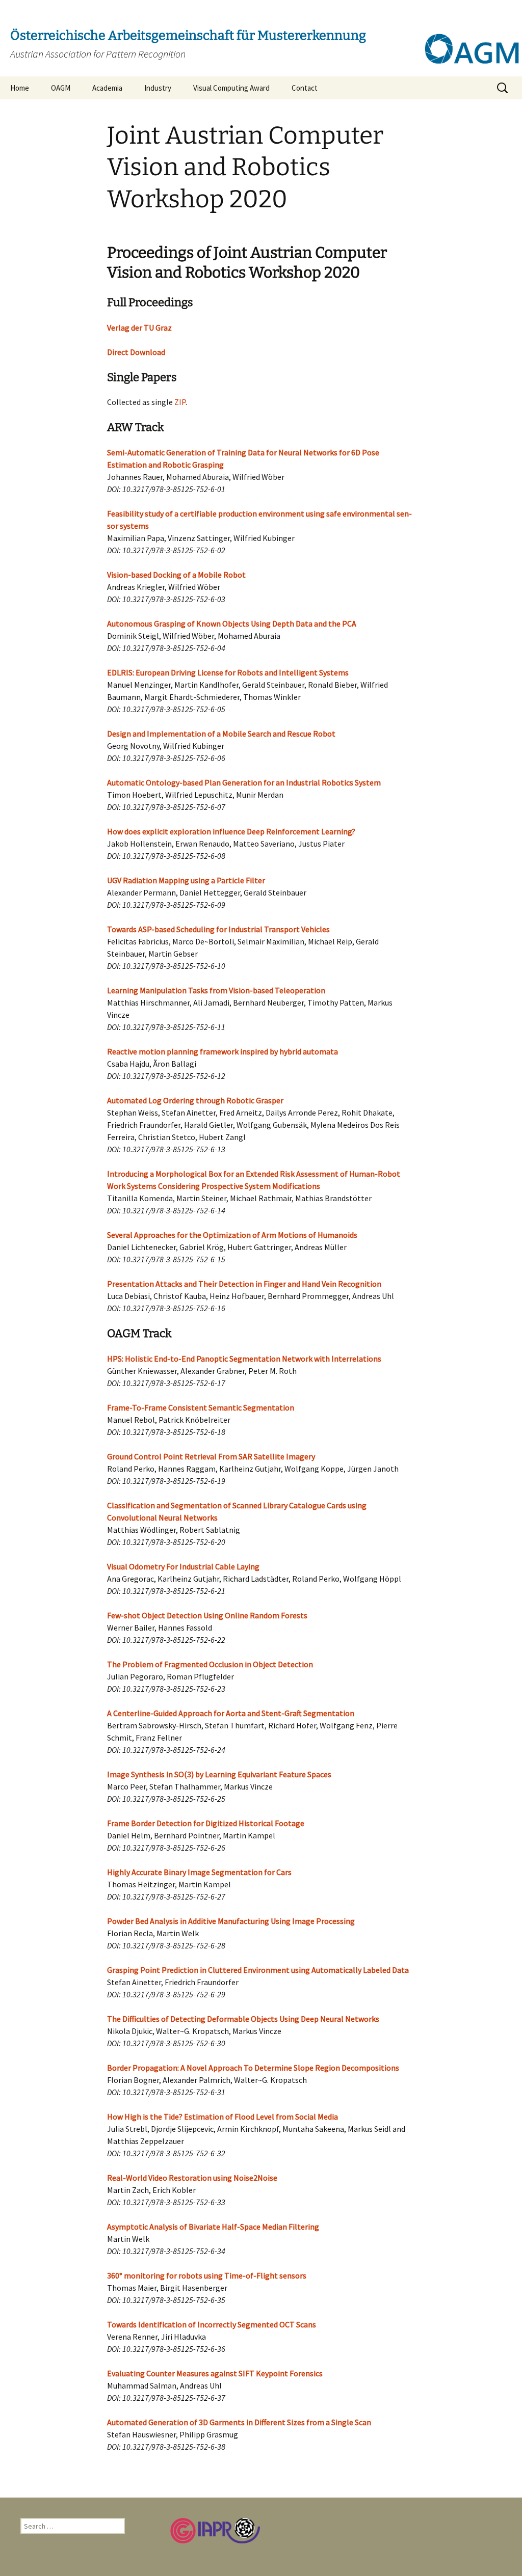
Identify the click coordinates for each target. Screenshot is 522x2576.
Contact (305, 88)
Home (20, 88)
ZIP (180, 402)
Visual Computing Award (231, 88)
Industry (158, 88)
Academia (107, 88)
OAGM (61, 88)
